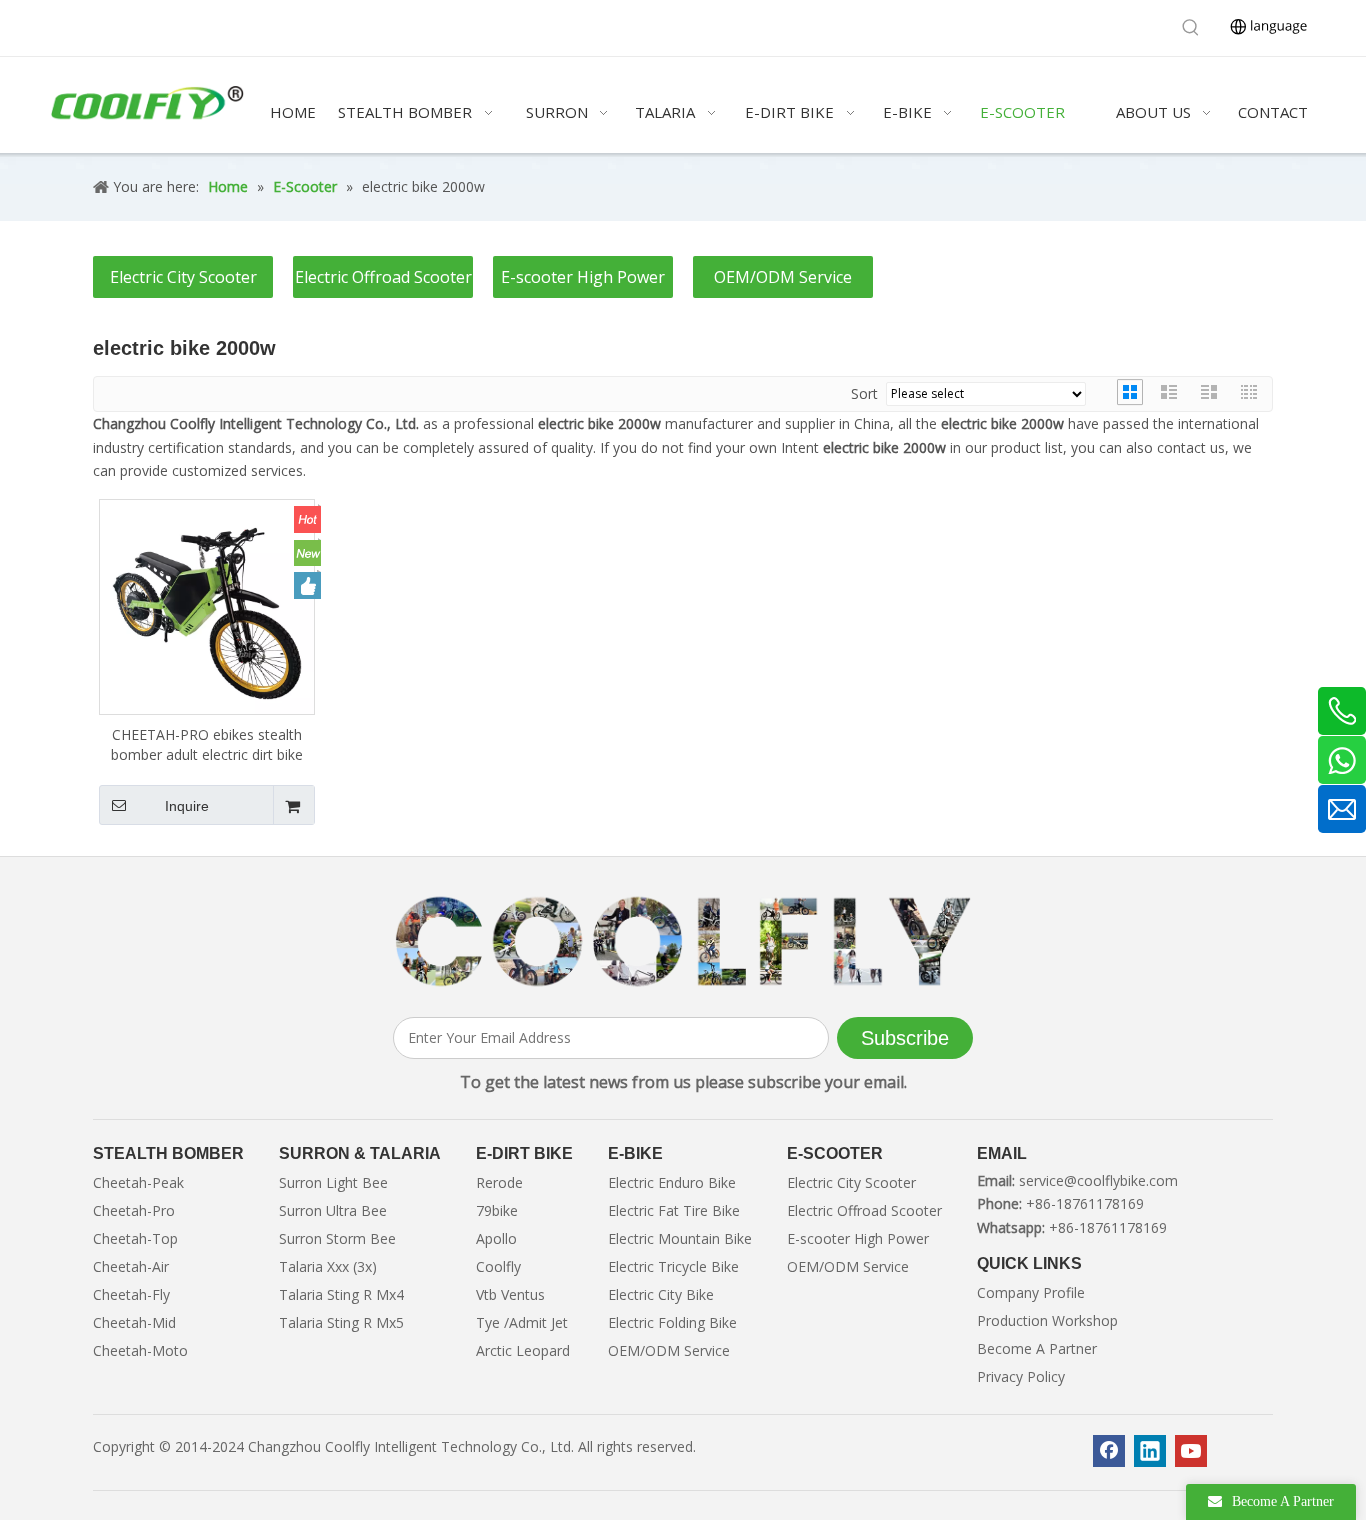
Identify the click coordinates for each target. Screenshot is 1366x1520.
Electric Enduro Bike (672, 1182)
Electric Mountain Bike (680, 1238)
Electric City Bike (661, 1294)
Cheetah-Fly (131, 1294)
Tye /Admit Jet (522, 1322)
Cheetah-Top (135, 1238)
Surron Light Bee (333, 1182)
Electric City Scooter (183, 277)
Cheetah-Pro (134, 1210)
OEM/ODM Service (783, 277)
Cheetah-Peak (138, 1182)
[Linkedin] (1150, 1451)
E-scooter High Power (583, 277)
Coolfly (498, 1266)
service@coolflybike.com (1098, 1180)
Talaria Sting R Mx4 (341, 1294)
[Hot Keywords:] (1191, 28)
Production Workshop (1047, 1320)
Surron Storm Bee (337, 1238)
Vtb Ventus (510, 1294)
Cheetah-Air (131, 1266)
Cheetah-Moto (140, 1350)
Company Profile (1031, 1292)
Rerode (499, 1182)
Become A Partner (1037, 1348)
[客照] (683, 942)
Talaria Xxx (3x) (328, 1266)
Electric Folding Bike (672, 1322)
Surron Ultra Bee (333, 1210)
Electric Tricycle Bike (673, 1266)
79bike (497, 1210)
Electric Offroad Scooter (383, 277)
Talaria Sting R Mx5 (341, 1322)
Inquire (187, 806)
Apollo (496, 1238)
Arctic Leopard (523, 1350)
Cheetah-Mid (134, 1322)
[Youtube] (1191, 1451)
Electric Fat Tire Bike (674, 1210)
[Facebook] (1109, 1451)
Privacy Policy (1021, 1376)
